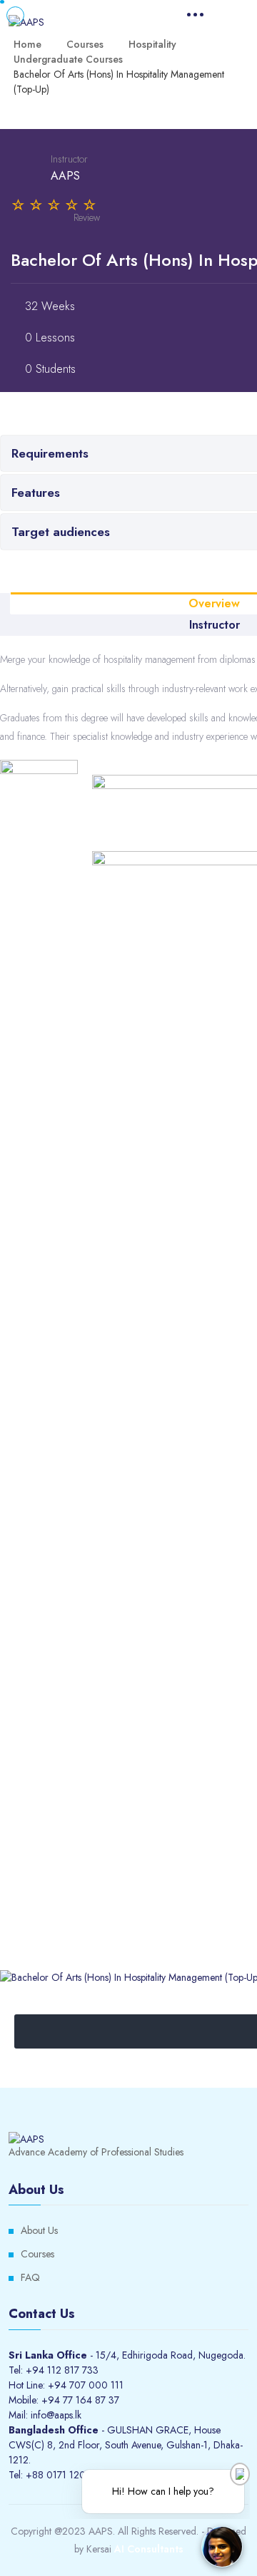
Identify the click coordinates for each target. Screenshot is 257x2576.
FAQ (30, 2277)
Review (87, 217)
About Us (39, 2230)
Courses (37, 2254)
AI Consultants (149, 2549)
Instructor (69, 159)
